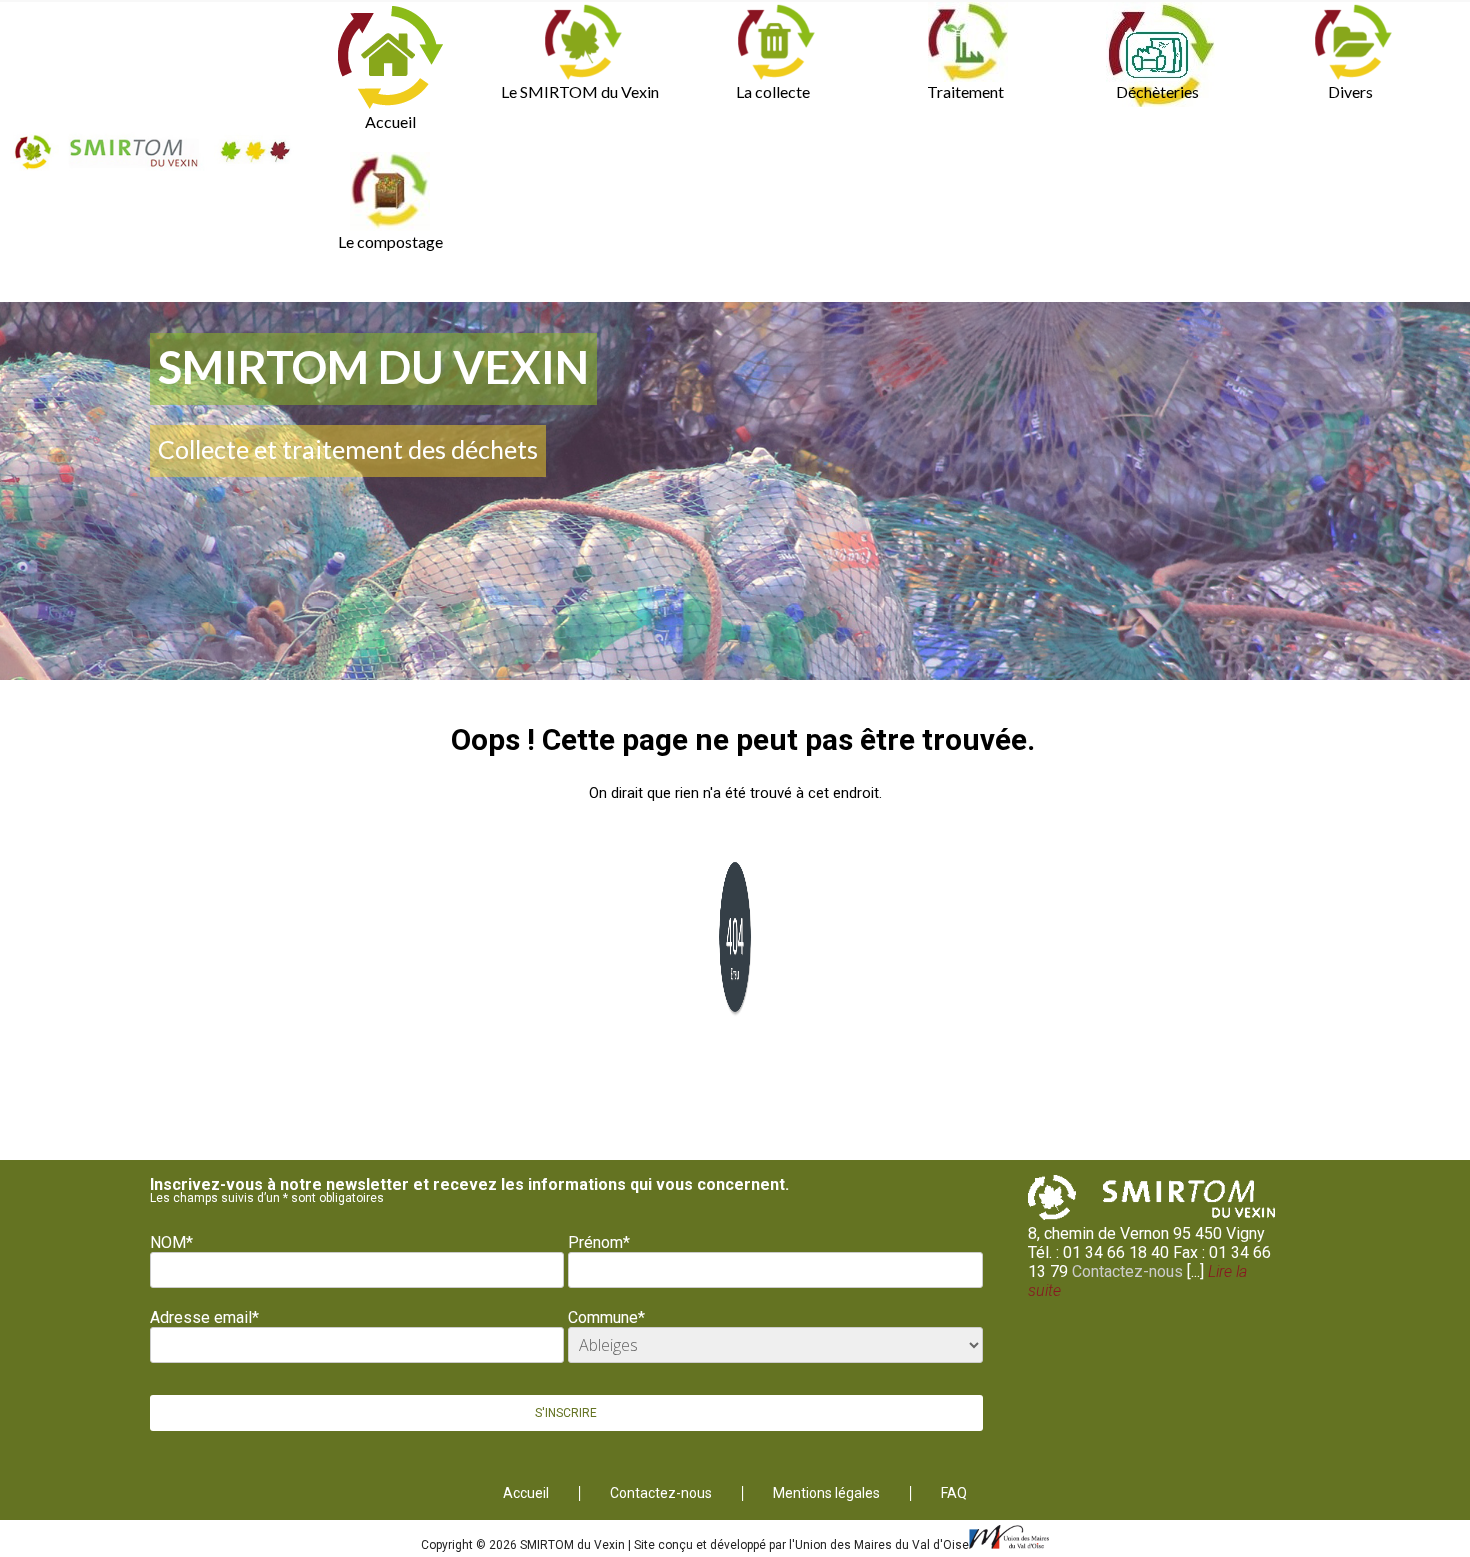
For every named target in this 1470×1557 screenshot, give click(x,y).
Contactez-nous (1127, 1271)
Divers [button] (1350, 91)
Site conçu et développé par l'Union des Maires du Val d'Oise (801, 1545)
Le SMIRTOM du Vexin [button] (580, 91)
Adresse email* (204, 1317)
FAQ (954, 1493)
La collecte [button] (773, 91)
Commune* (606, 1317)
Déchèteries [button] (1157, 91)
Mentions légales (826, 1493)
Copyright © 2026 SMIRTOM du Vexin (524, 1545)
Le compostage (390, 241)
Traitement (965, 91)
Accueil (390, 121)
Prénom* (599, 1242)
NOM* (171, 1242)
